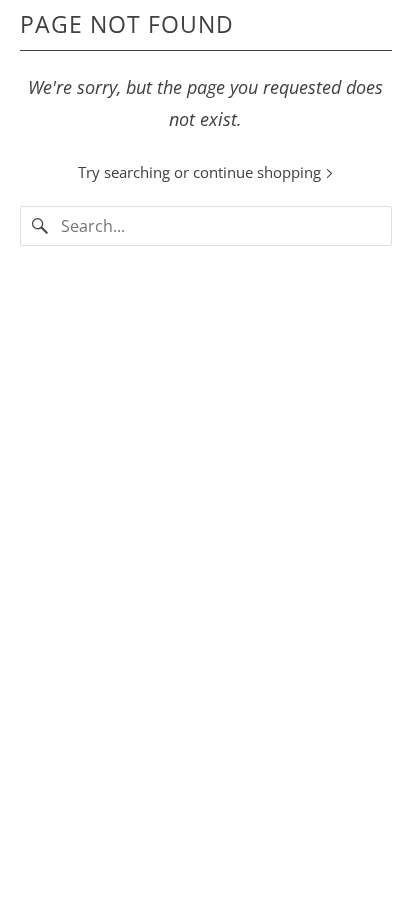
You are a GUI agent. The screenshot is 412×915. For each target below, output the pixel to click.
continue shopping (259, 172)
